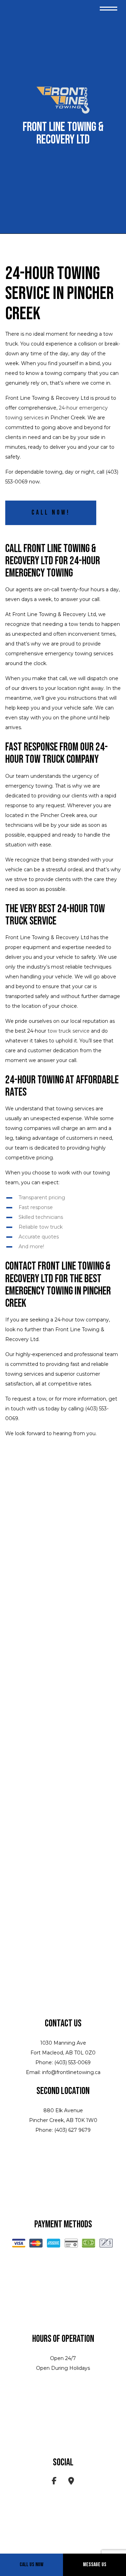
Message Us (95, 2565)
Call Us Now (31, 2565)
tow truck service (69, 1031)
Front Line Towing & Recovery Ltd (63, 134)
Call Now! (51, 513)
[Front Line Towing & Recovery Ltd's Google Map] (71, 2482)
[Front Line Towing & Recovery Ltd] (63, 101)
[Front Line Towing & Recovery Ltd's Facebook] (54, 2482)
